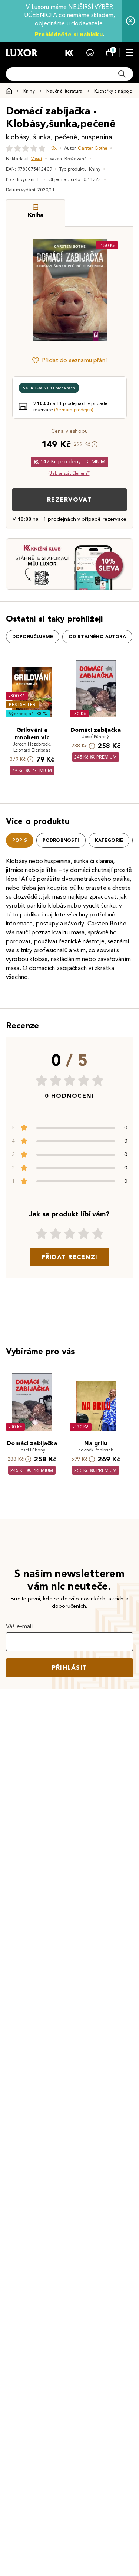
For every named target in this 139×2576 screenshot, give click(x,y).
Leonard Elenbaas (32, 750)
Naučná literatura (64, 91)
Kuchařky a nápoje (113, 91)
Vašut (37, 158)
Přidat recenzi (70, 1257)
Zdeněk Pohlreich (96, 1450)
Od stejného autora (97, 637)
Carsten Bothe (92, 148)
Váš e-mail (19, 1626)
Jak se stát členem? (69, 473)
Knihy (29, 91)
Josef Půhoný (96, 737)
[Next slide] (115, 290)
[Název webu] (22, 53)
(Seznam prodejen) (74, 410)
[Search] (122, 74)
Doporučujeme (33, 637)
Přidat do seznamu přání (74, 360)
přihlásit (70, 1667)
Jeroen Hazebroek (32, 744)
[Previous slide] (24, 290)
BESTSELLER (22, 705)
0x (54, 148)
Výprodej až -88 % (28, 713)
